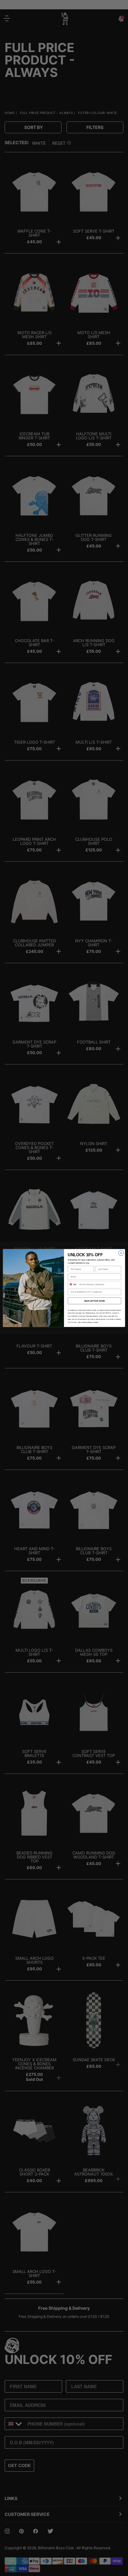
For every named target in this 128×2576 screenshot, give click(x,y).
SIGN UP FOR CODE (94, 1301)
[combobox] (73, 1284)
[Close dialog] (121, 1253)
